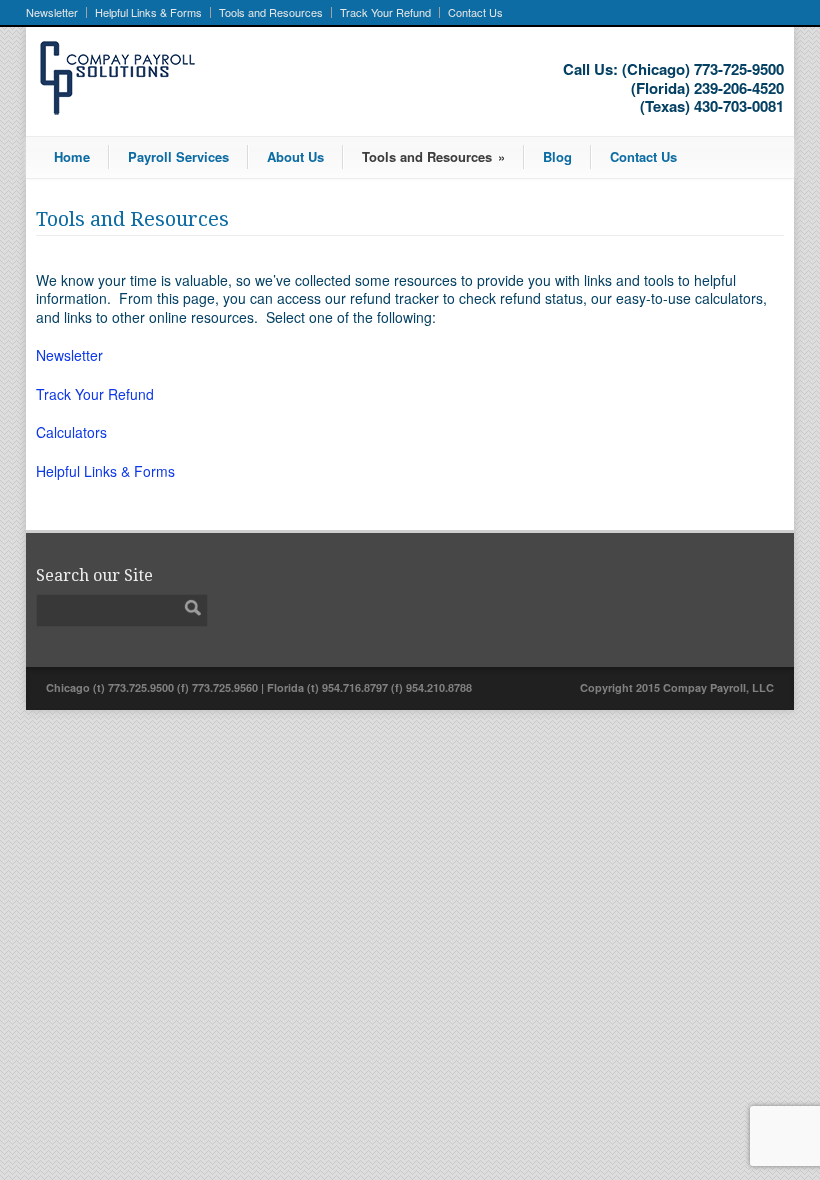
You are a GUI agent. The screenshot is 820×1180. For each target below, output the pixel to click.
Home (72, 156)
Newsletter (52, 12)
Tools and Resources (271, 12)
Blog (557, 156)
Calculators (71, 432)
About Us (295, 156)
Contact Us (475, 12)
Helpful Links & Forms (148, 12)
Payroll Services (178, 156)
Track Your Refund (385, 12)
